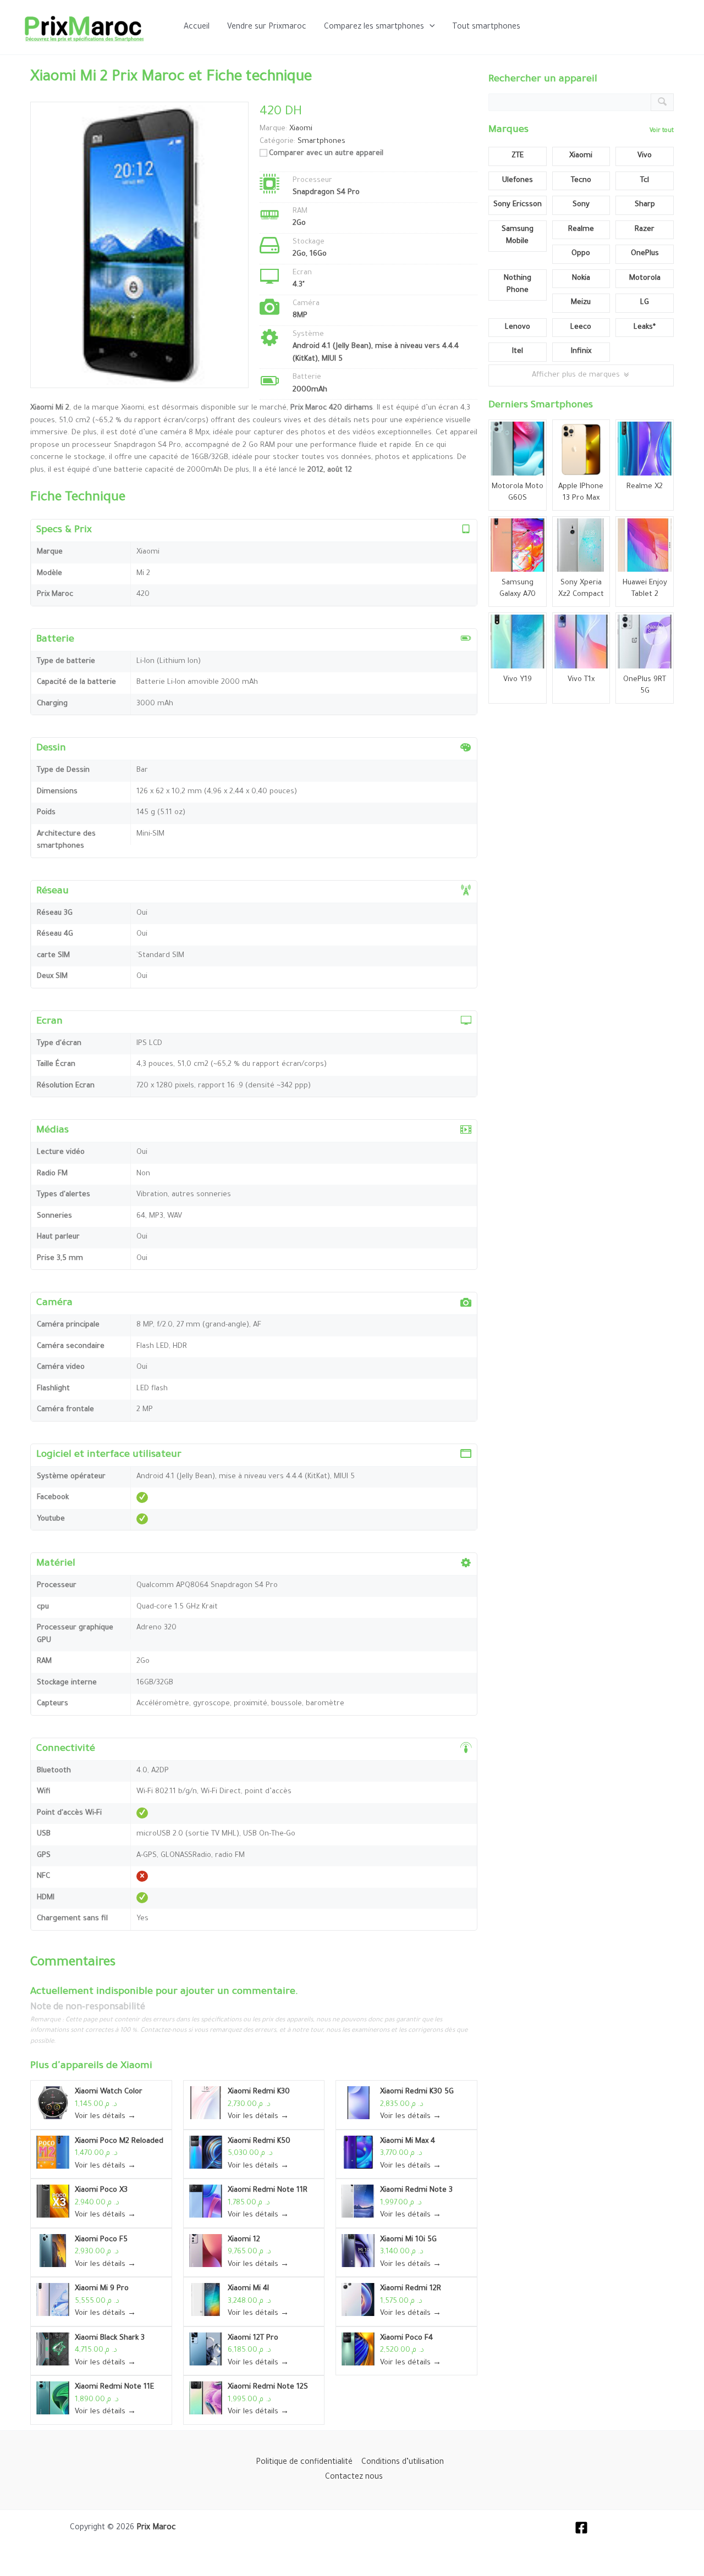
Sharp (645, 205)
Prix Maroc (156, 2528)
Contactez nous (354, 2478)
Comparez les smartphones (374, 27)
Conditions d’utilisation (403, 2463)
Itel (518, 352)
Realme (581, 230)
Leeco (581, 327)
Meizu (581, 303)
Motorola (645, 278)
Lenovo (518, 327)
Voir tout (662, 131)
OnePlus (645, 254)
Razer (645, 230)
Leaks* (645, 327)
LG (645, 303)
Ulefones (518, 181)
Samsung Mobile (518, 236)
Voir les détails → (105, 2117)
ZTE (518, 156)
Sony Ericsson (518, 205)
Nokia (581, 278)
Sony (581, 205)
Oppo (581, 254)
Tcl (645, 181)
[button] (430, 27)
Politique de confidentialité (304, 2463)
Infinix (581, 352)
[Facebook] (581, 2528)
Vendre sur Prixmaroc (267, 27)
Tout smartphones (486, 27)
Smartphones (321, 142)
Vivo (645, 156)
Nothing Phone (518, 285)
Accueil (197, 27)
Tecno (581, 181)
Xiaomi (136, 2066)
